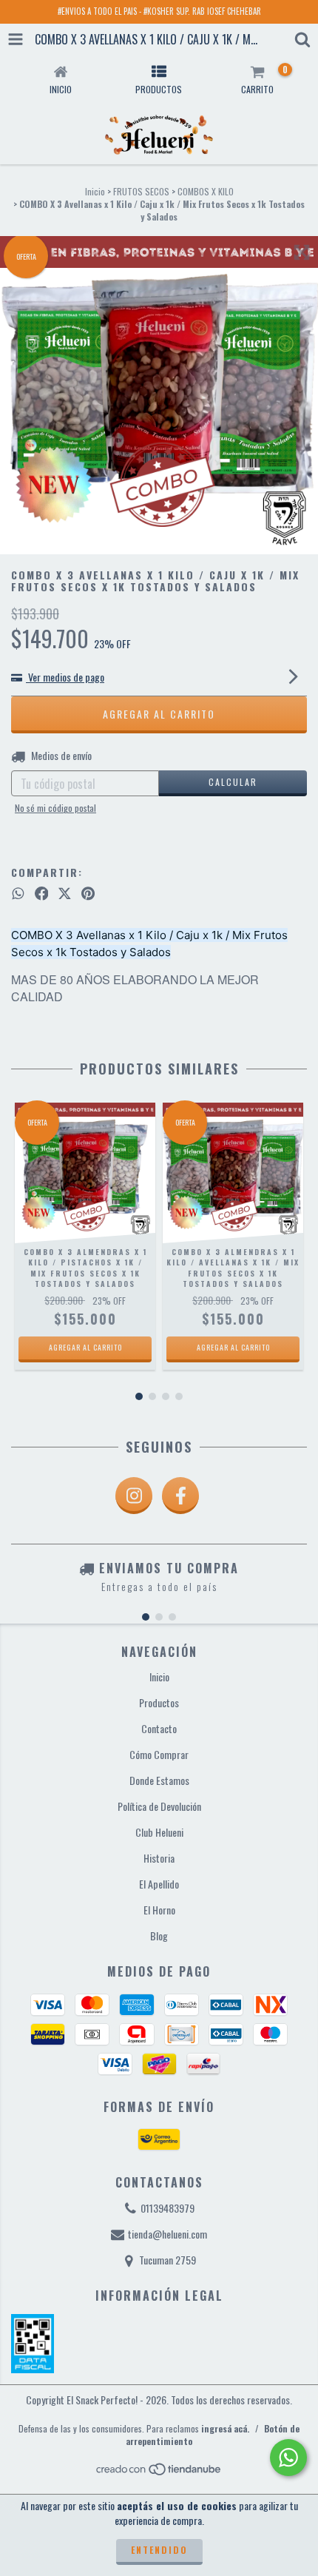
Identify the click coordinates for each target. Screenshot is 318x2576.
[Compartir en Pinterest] (88, 893)
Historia (159, 1858)
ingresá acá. (225, 2428)
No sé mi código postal (55, 808)
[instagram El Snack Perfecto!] (134, 1496)
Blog (159, 1936)
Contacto (159, 1728)
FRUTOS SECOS (141, 191)
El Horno (159, 1910)
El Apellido (159, 1884)
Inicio (95, 191)
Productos (159, 1702)
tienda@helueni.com (168, 2234)
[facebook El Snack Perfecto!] (180, 1496)
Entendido (159, 2550)
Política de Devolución (159, 1806)
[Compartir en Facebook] (42, 893)
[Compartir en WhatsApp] (18, 893)
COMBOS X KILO (206, 191)
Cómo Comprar (159, 1754)
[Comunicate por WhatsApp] (288, 2458)
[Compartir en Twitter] (65, 893)
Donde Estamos (159, 1780)
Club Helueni (159, 1832)
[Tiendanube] (159, 2473)
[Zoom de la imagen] (302, 252)
